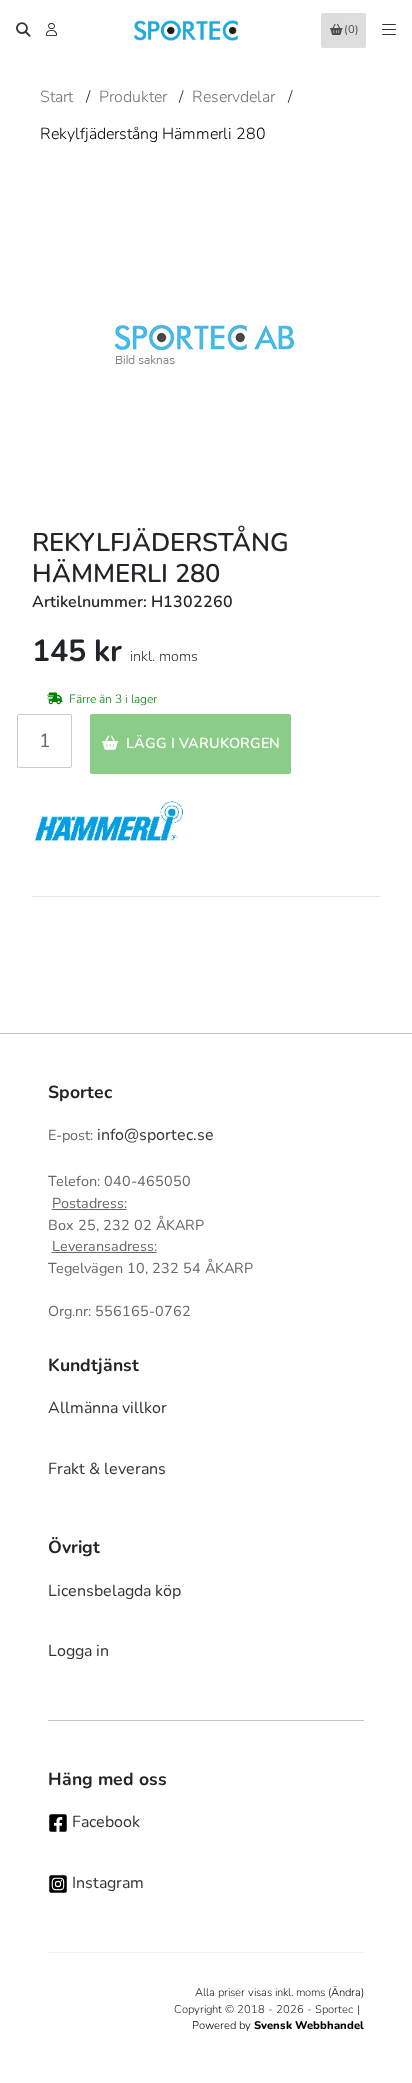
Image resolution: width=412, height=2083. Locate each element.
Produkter (133, 97)
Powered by (278, 2025)
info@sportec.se (155, 1135)
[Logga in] (53, 30)
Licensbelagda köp (114, 1591)
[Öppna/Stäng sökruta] (23, 30)
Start (56, 97)
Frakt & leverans (107, 1469)
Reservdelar (233, 97)
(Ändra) (346, 1992)
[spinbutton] (44, 741)
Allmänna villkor (107, 1408)
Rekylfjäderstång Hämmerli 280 (153, 134)
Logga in (78, 1651)
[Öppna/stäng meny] (389, 30)
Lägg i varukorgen (203, 743)
